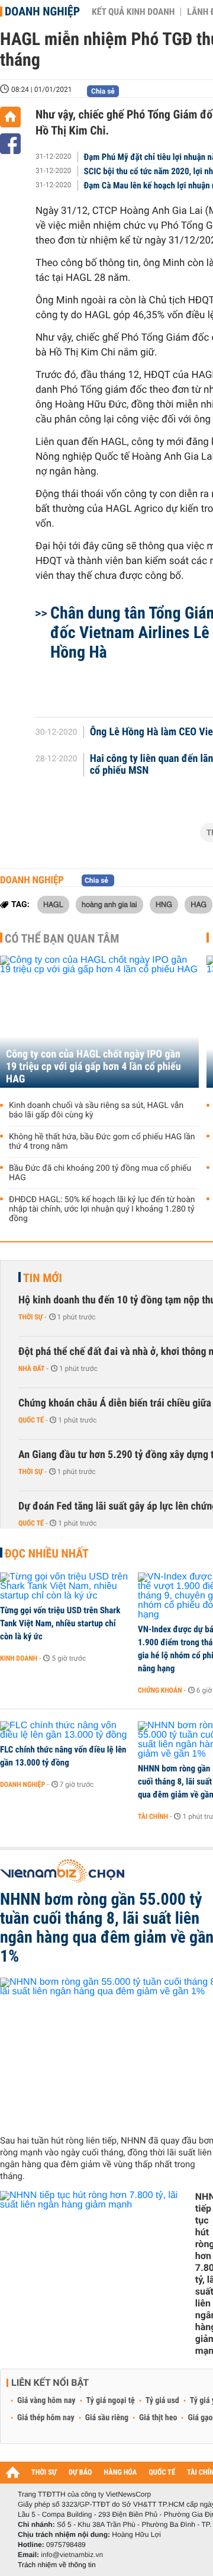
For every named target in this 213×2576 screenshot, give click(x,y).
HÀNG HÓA (121, 2473)
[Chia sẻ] (10, 144)
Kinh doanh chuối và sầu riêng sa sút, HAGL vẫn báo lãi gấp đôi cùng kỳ (96, 1110)
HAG (199, 904)
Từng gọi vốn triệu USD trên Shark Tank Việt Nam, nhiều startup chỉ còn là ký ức (60, 1623)
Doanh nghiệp (42, 11)
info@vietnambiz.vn (72, 2555)
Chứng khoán (160, 1690)
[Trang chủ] (10, 117)
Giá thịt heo (158, 2418)
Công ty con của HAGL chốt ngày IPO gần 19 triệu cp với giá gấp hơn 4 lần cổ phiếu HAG (93, 1067)
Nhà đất (32, 1369)
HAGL (53, 904)
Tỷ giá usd (162, 2401)
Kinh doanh (19, 1658)
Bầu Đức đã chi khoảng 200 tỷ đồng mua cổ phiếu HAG (100, 1173)
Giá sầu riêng (107, 2418)
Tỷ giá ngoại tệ (111, 2401)
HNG (164, 904)
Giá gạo (200, 2418)
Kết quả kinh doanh (133, 12)
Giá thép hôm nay (46, 2418)
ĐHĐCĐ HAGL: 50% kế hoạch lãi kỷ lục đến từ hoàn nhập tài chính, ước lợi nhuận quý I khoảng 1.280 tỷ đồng (102, 1209)
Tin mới (43, 1278)
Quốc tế (31, 1420)
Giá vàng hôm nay (46, 2401)
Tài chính (153, 1816)
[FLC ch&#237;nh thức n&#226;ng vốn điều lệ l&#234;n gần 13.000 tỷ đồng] (65, 1731)
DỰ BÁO (80, 2473)
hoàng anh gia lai (109, 904)
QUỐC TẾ (162, 2473)
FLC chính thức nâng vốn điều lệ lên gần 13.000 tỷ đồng (63, 1756)
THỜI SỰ (44, 2473)
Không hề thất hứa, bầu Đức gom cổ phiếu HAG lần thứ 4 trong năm (102, 1142)
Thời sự (30, 1317)
